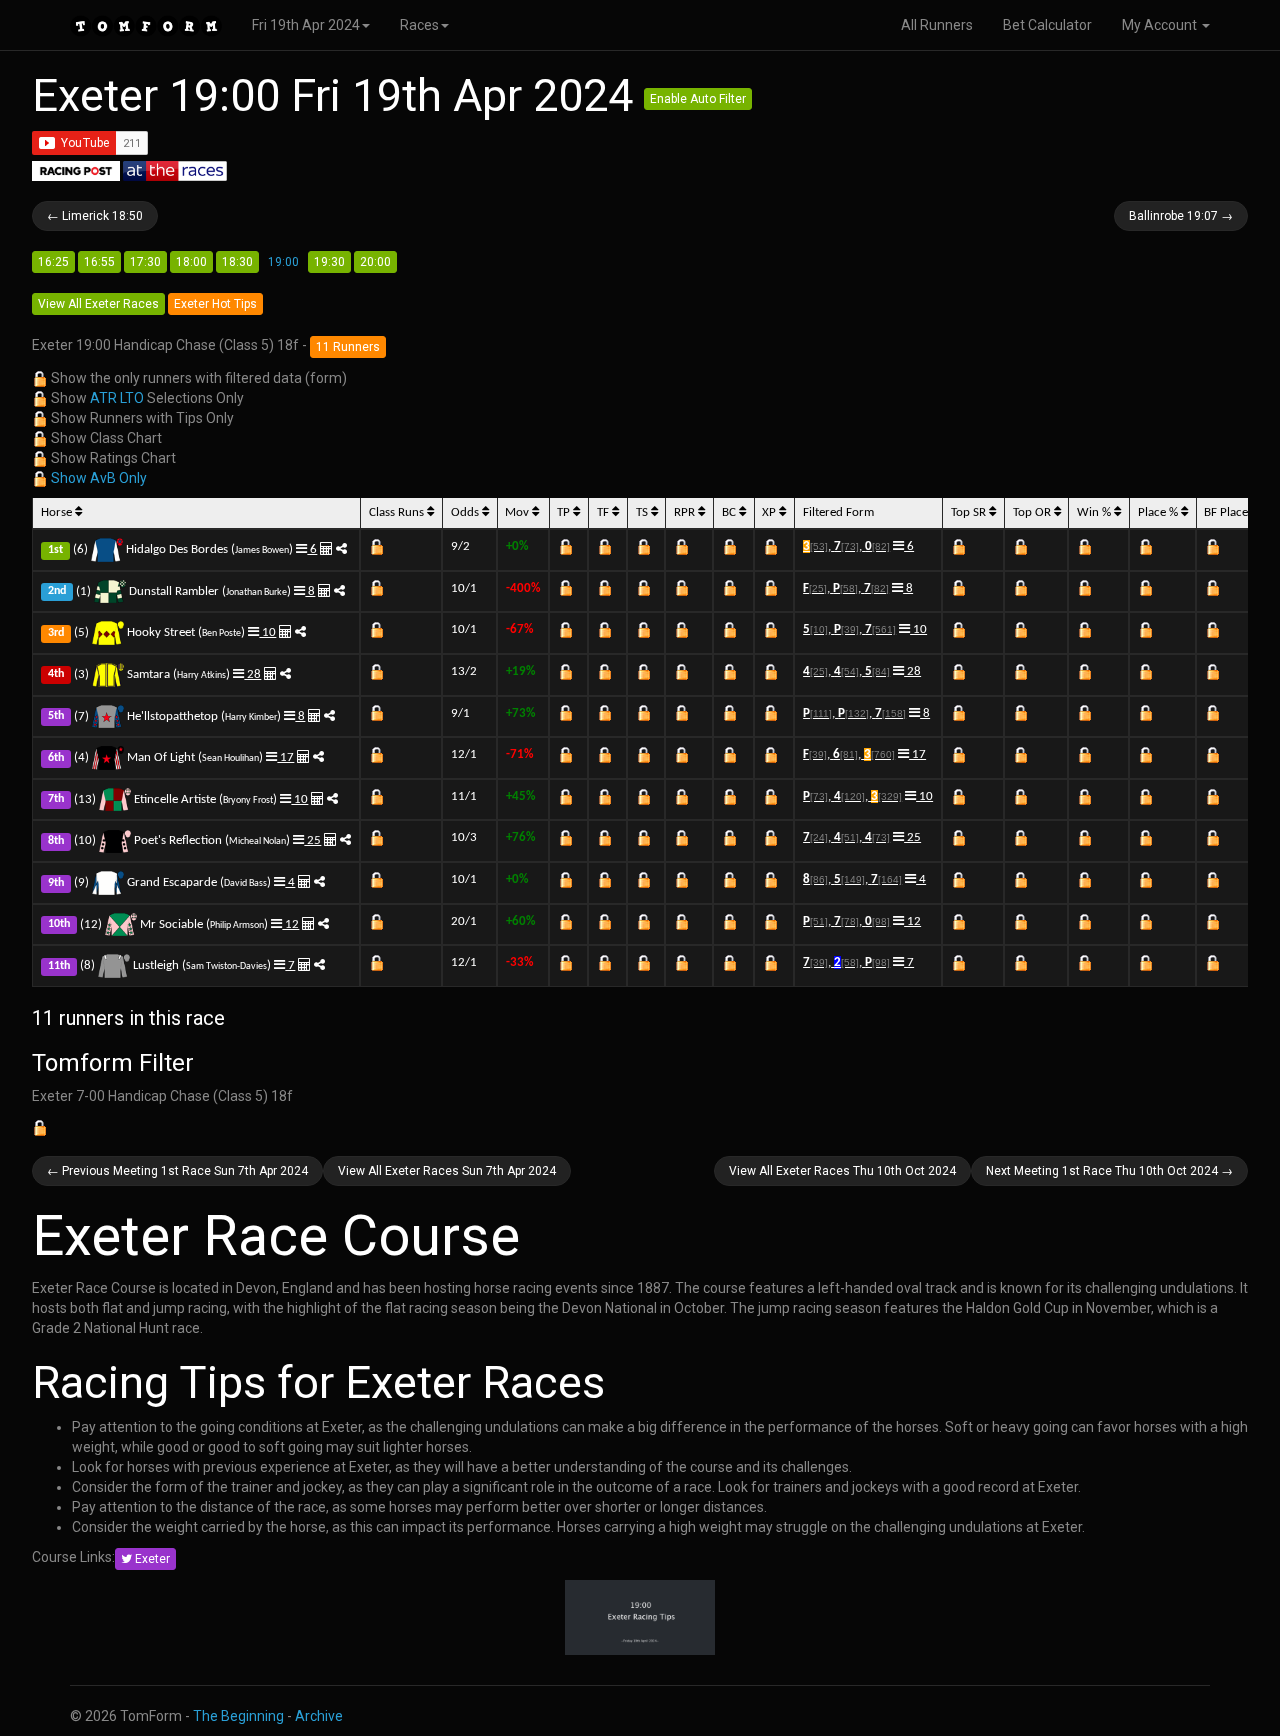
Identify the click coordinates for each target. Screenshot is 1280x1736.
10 (267, 632)
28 (252, 674)
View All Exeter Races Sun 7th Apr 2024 (447, 1171)
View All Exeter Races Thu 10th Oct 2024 (842, 1171)
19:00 (283, 262)
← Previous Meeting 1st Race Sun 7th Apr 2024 (177, 1171)
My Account (1161, 25)
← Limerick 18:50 (95, 216)
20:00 (375, 262)
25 (312, 840)
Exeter (151, 1559)
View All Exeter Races (98, 304)
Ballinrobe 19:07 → (1181, 216)
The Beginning (238, 1716)
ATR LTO (117, 398)
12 (290, 924)
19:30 (329, 262)
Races (419, 25)
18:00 (191, 262)
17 (285, 757)
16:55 (99, 262)
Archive (319, 1716)
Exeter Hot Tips (215, 304)
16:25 (53, 262)
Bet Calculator (1047, 25)
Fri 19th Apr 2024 (306, 25)
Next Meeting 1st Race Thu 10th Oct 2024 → (1109, 1171)
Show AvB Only (99, 478)
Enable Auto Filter (698, 99)
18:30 (237, 262)
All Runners (937, 25)
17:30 (145, 262)
